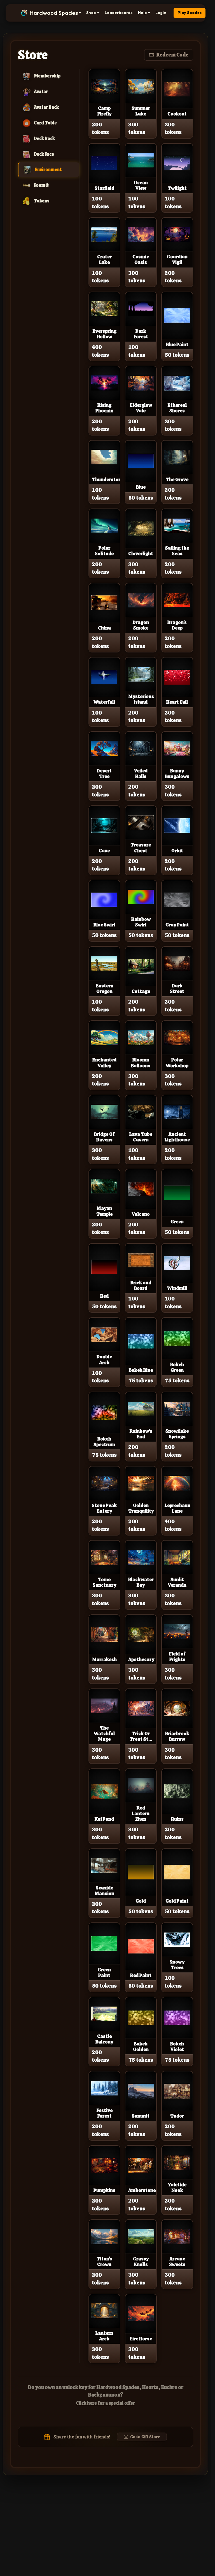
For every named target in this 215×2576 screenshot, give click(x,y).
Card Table (45, 123)
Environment (48, 170)
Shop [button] (91, 13)
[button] (51, 13)
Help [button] (142, 13)
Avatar (41, 92)
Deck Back (44, 139)
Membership (47, 76)
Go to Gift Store (145, 2437)
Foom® (42, 185)
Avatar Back (46, 107)
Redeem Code (172, 55)
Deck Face (44, 154)
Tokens (42, 201)
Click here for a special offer (105, 2403)
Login (161, 13)
